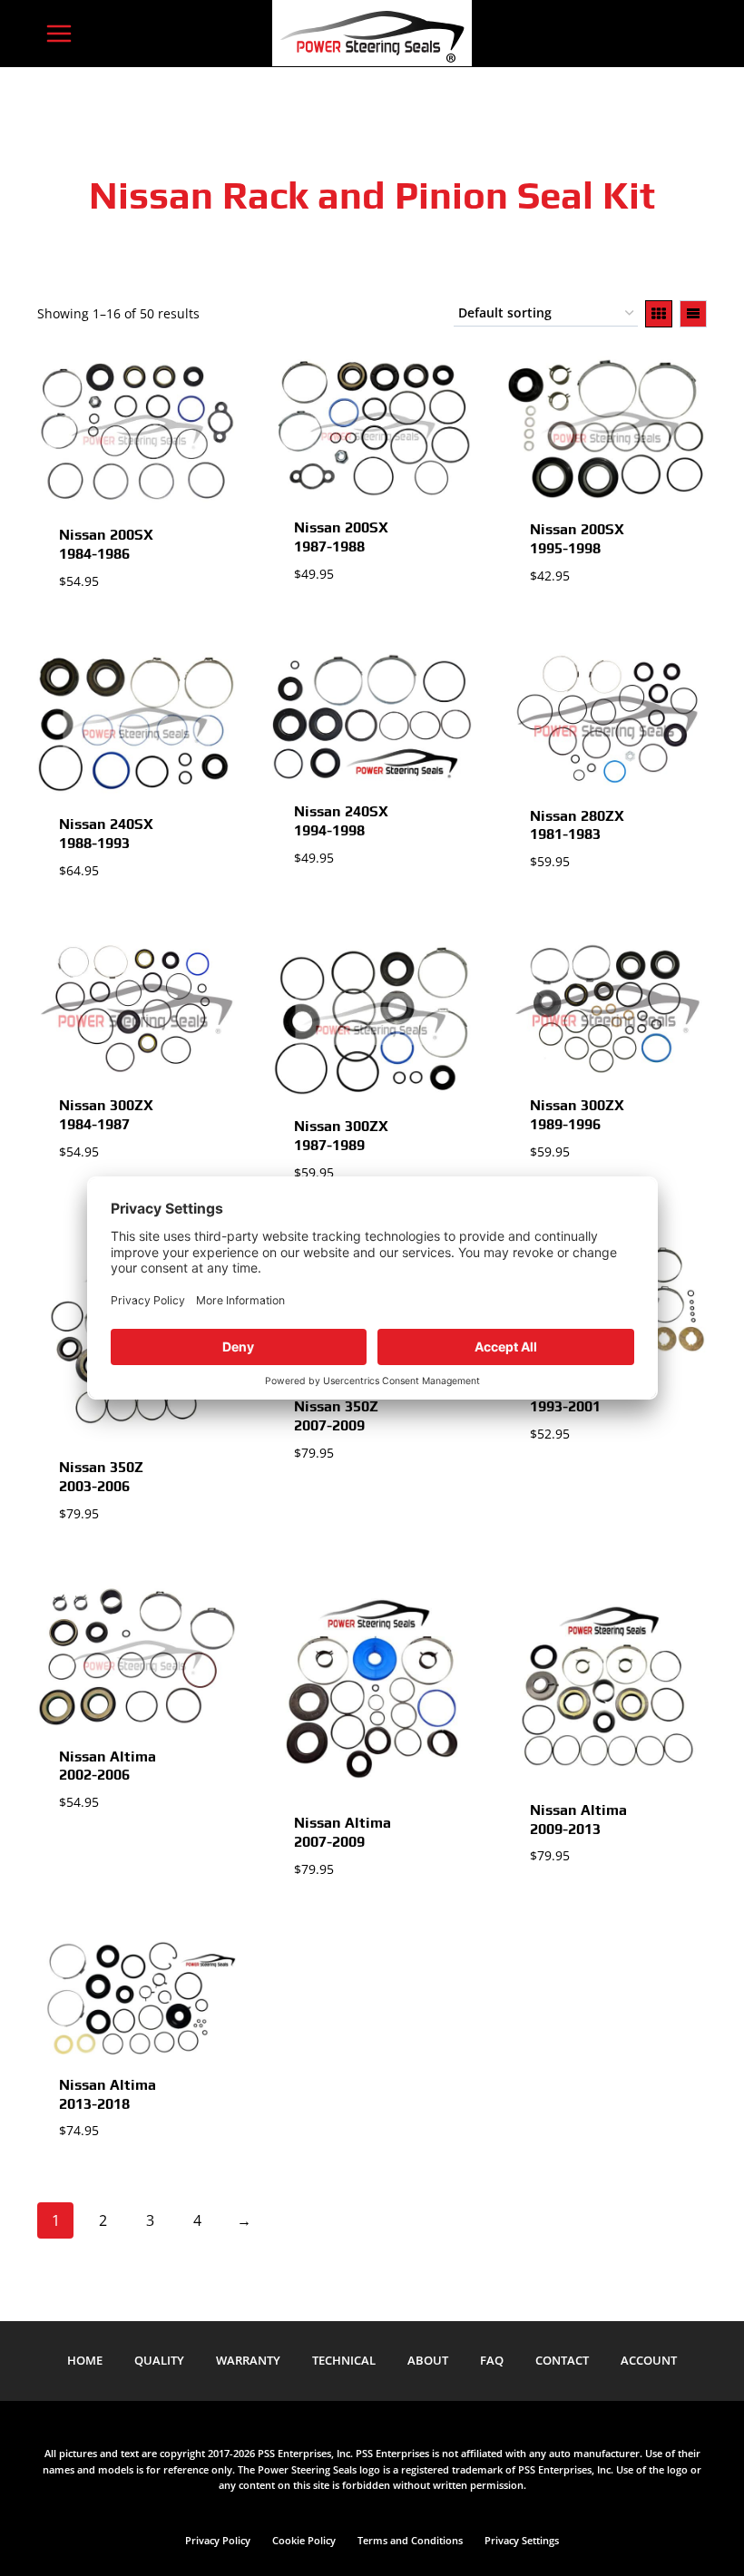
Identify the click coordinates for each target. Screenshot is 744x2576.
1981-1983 (577, 825)
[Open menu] (59, 33)
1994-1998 (341, 821)
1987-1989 (341, 1136)
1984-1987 (106, 1115)
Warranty (248, 2360)
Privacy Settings (522, 2540)
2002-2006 (108, 1766)
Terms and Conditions (410, 2540)
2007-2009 (336, 1416)
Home (85, 2360)
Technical (344, 2360)
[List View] (693, 314)
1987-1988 (341, 537)
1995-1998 (577, 539)
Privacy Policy (218, 2540)
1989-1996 (577, 1115)
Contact (562, 2360)
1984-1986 (106, 544)
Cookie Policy (304, 2540)
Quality (159, 2360)
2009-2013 (578, 1820)
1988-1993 (106, 834)
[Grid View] (659, 314)
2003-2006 (101, 1477)
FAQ (492, 2360)
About (428, 2360)
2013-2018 (108, 2094)
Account (649, 2360)
